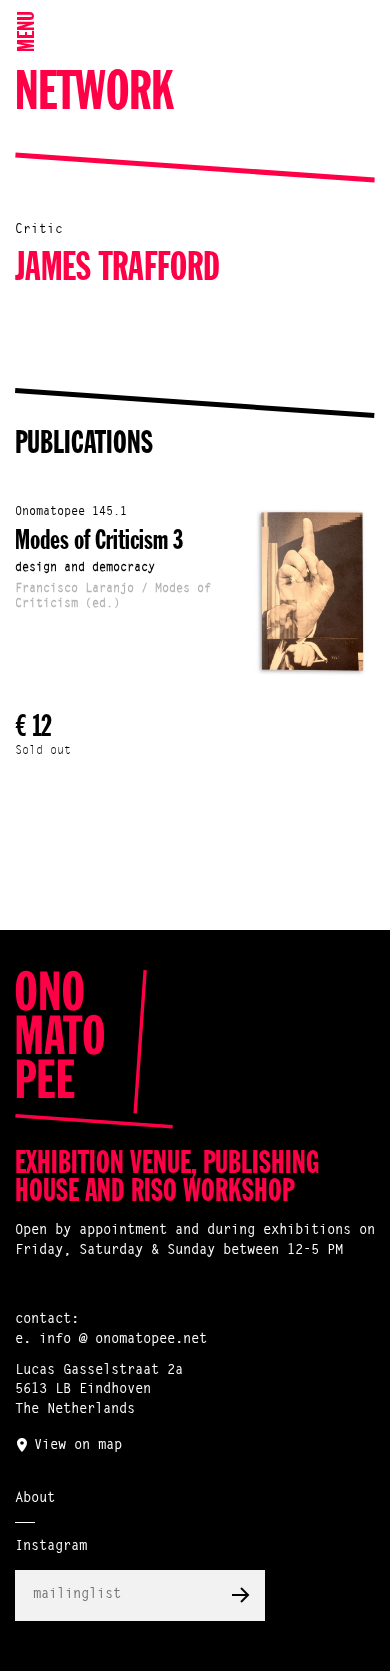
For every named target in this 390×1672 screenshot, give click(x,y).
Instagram (51, 1547)
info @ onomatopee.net (123, 1340)
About (35, 1499)
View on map (78, 1446)
